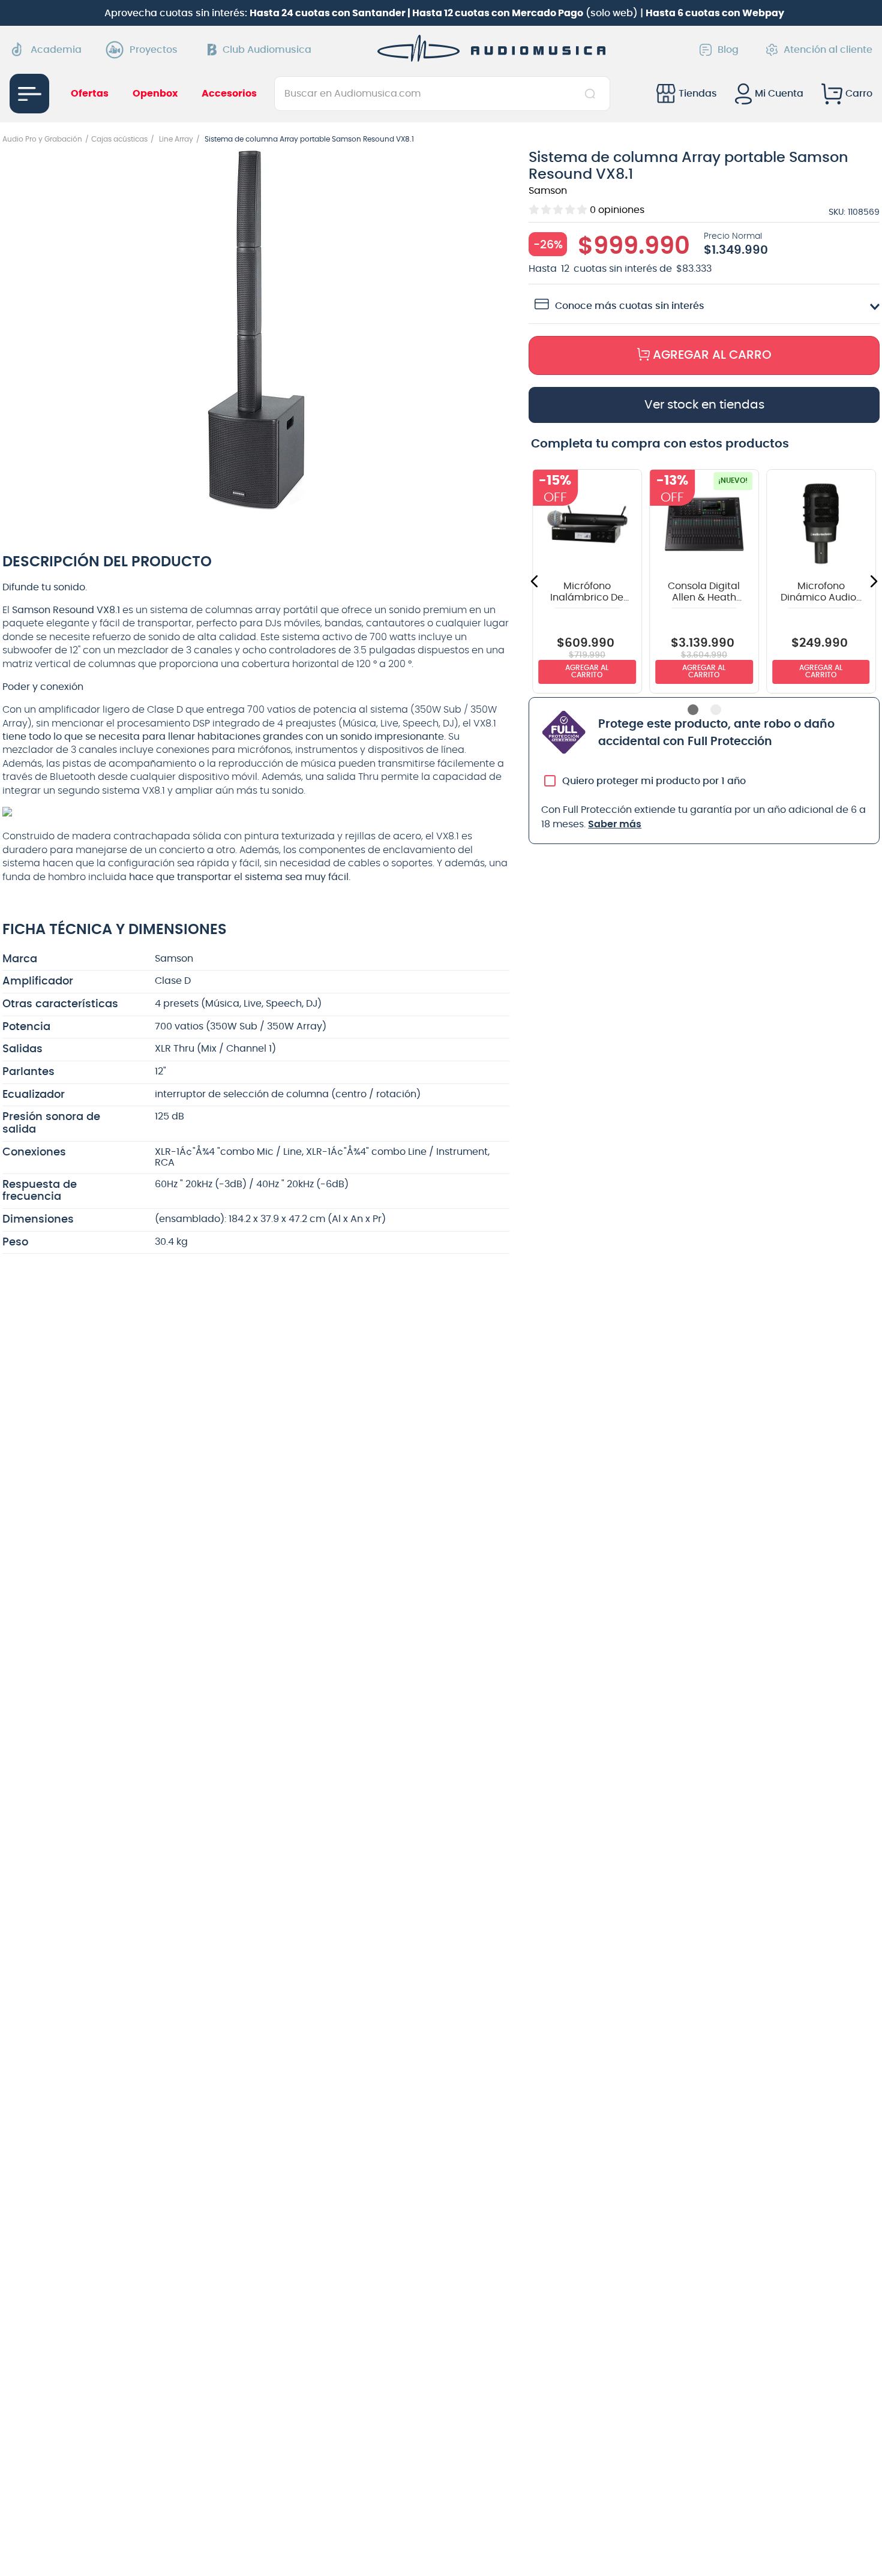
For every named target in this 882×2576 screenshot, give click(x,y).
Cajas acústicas (119, 139)
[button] (256, 331)
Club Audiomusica (267, 50)
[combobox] (442, 94)
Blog (728, 50)
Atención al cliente (828, 50)
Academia (56, 50)
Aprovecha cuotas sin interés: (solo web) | (444, 13)
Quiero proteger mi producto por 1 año (654, 788)
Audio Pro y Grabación (42, 139)
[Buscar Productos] (592, 94)
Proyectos (154, 50)
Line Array (176, 139)
